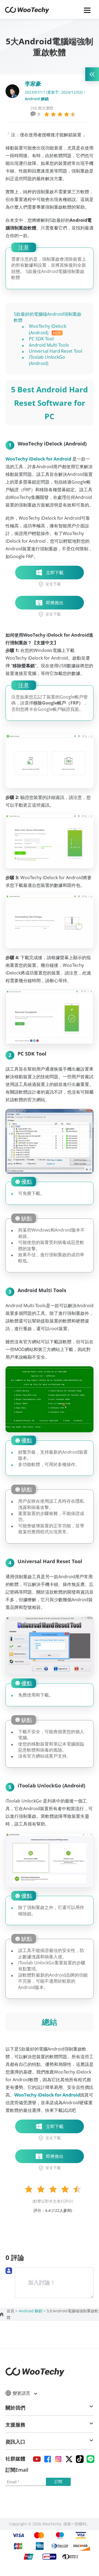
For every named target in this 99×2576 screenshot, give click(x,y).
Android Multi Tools (49, 345)
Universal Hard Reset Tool (56, 351)
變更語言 (22, 2393)
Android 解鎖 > (33, 2311)
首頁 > (13, 2311)
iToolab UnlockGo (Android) (47, 360)
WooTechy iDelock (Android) (48, 329)
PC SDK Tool (41, 339)
